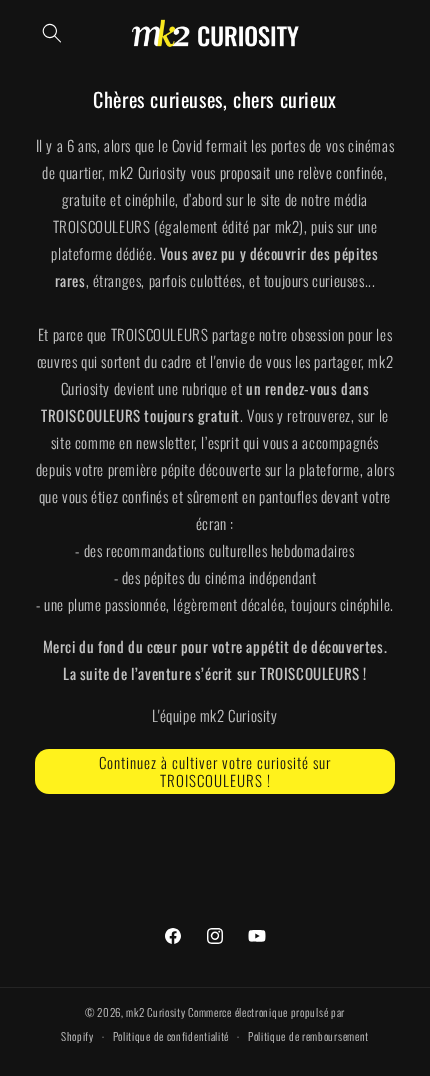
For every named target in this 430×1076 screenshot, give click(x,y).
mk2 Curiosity (155, 1012)
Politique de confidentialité (171, 1036)
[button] (52, 33)
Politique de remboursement (308, 1036)
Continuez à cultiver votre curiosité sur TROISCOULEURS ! (215, 771)
